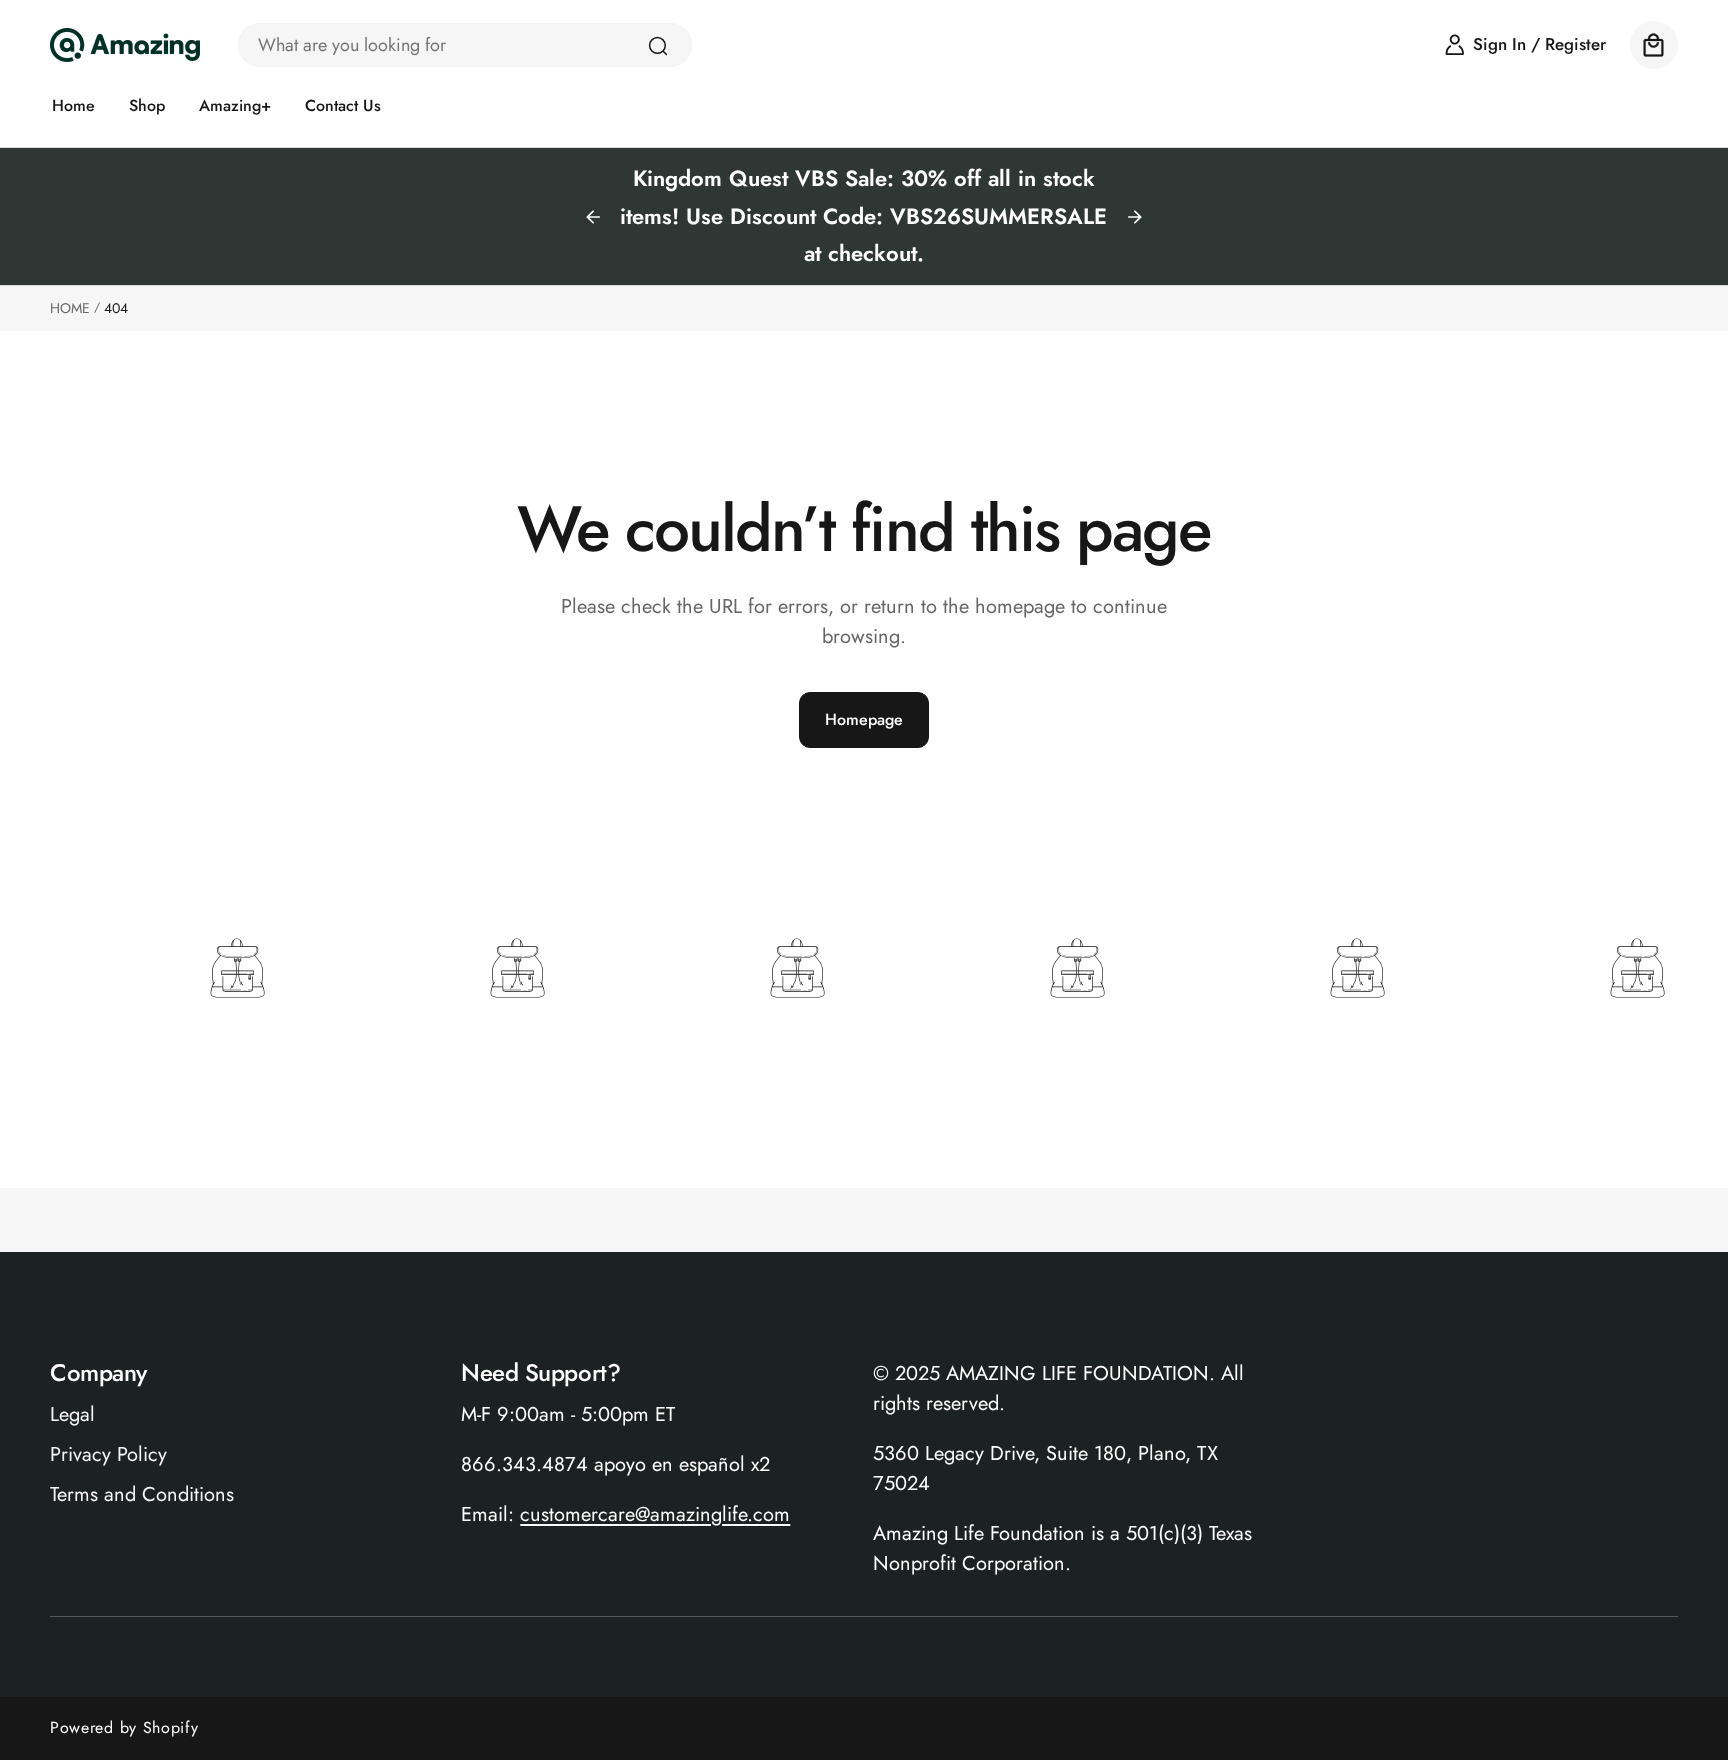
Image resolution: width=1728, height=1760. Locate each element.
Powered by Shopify (124, 1727)
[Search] (658, 46)
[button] (1654, 45)
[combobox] (465, 45)
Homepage (864, 719)
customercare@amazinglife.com (655, 1513)
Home (70, 308)
